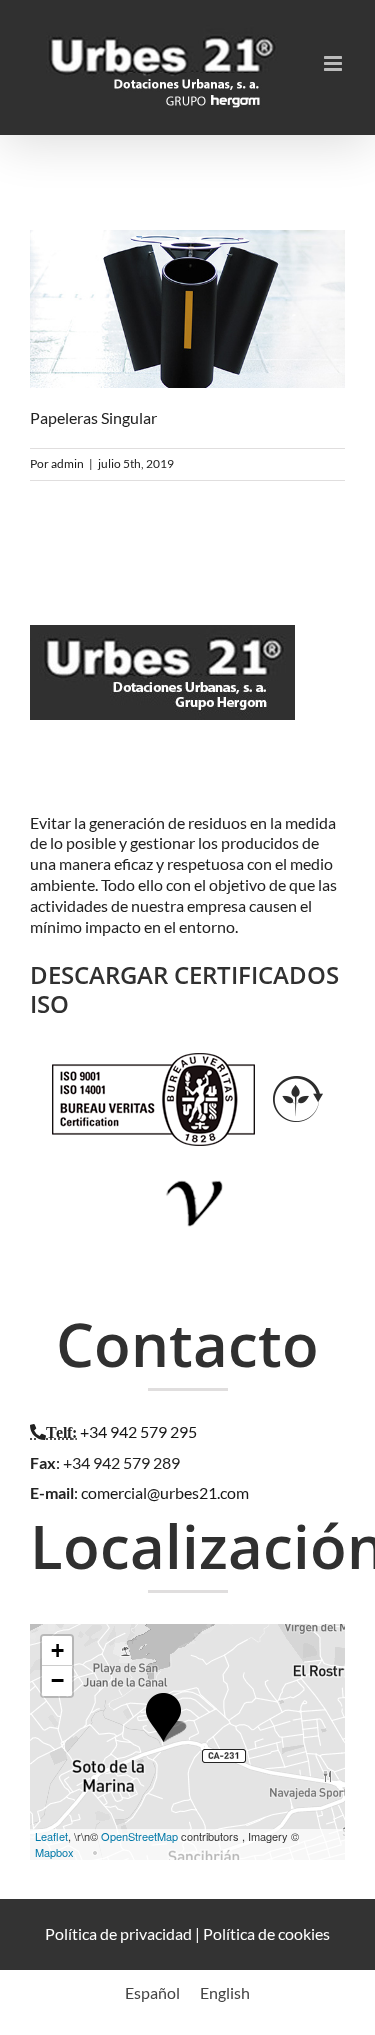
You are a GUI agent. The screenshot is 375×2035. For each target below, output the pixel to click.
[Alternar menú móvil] (334, 63)
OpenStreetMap (139, 1836)
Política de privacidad (118, 1933)
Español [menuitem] (152, 1992)
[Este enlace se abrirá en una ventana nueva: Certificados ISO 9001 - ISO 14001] (153, 1062)
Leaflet (51, 1836)
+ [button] (57, 1650)
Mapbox (54, 1852)
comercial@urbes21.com (165, 1492)
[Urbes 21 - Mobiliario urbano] (167, 646)
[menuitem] (152, 1992)
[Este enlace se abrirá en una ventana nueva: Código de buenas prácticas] (195, 1165)
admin (67, 463)
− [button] (57, 1680)
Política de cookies (266, 1933)
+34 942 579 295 (138, 1431)
